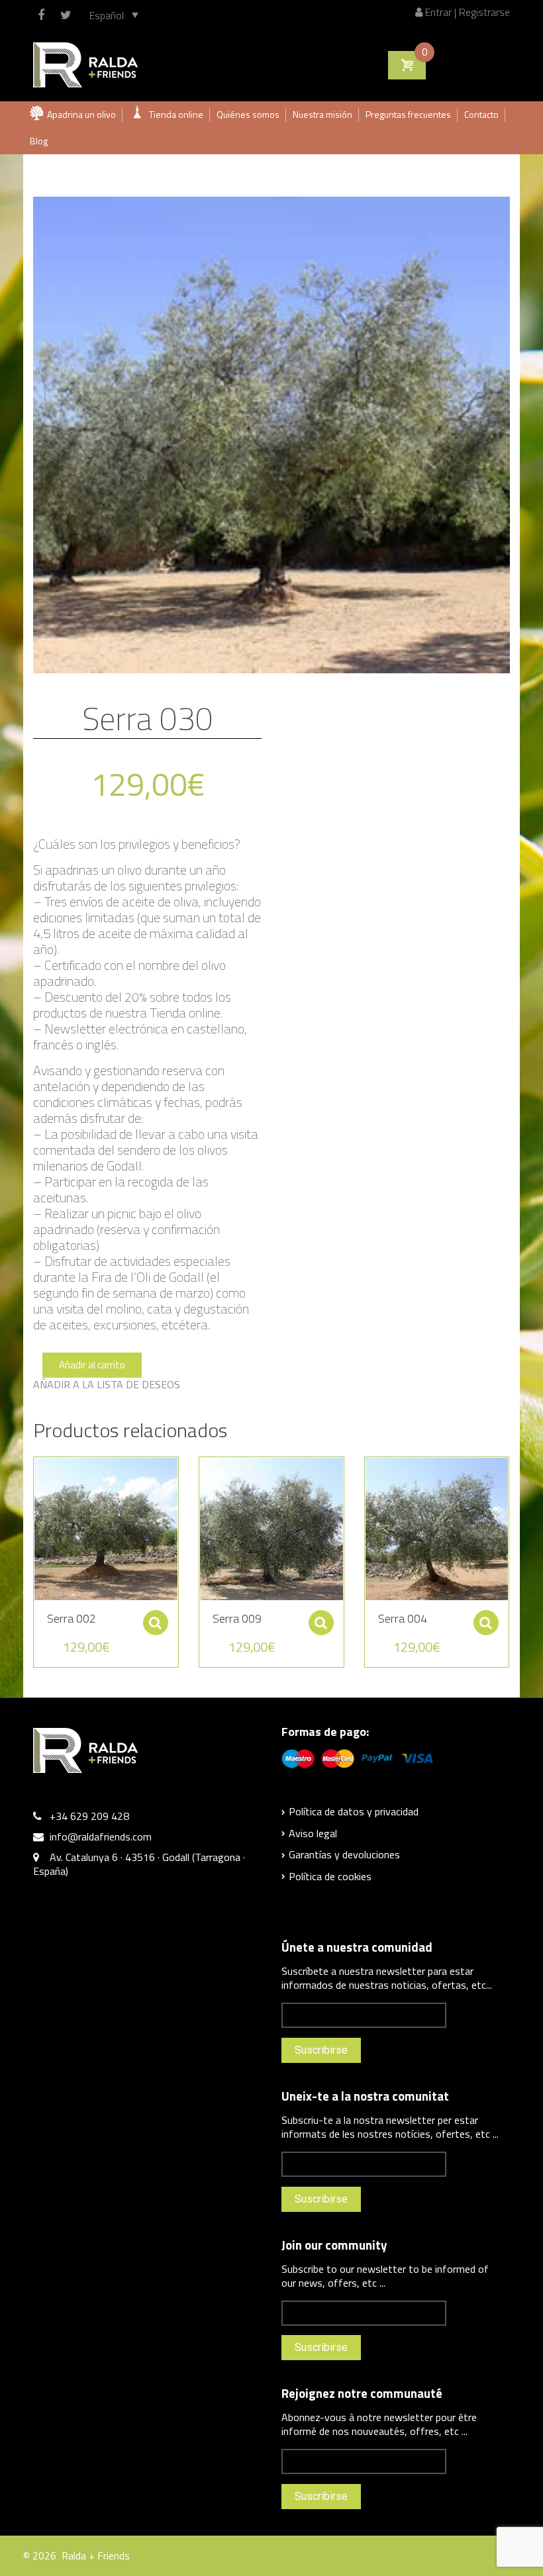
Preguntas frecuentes (408, 114)
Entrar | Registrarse (466, 12)
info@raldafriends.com (101, 1837)
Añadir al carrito (92, 1365)
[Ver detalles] (106, 1529)
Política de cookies (330, 1876)
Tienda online (176, 114)
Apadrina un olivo (81, 114)
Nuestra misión (322, 114)
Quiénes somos (248, 114)
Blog (39, 141)
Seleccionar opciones (156, 1623)
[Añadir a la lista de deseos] (37, 1474)
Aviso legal (313, 1833)
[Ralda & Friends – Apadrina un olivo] (85, 64)
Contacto (481, 114)
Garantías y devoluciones (344, 1854)
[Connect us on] (44, 15)
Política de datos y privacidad (354, 1811)
